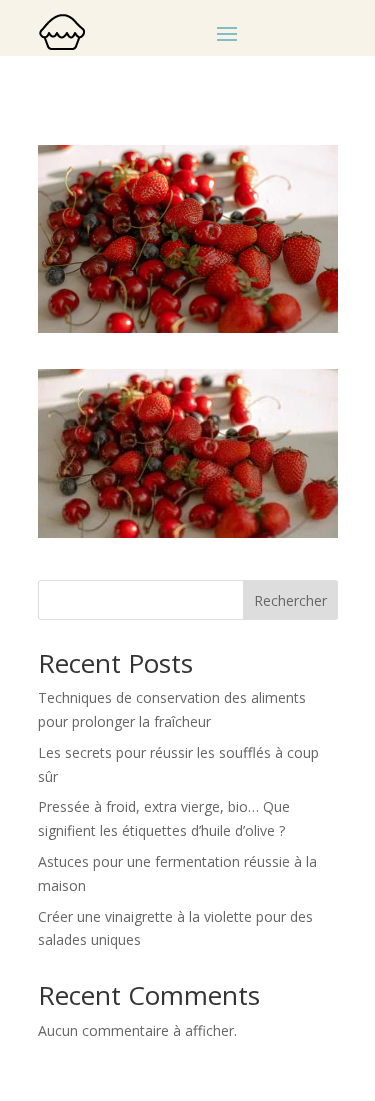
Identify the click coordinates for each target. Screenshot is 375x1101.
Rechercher (290, 600)
